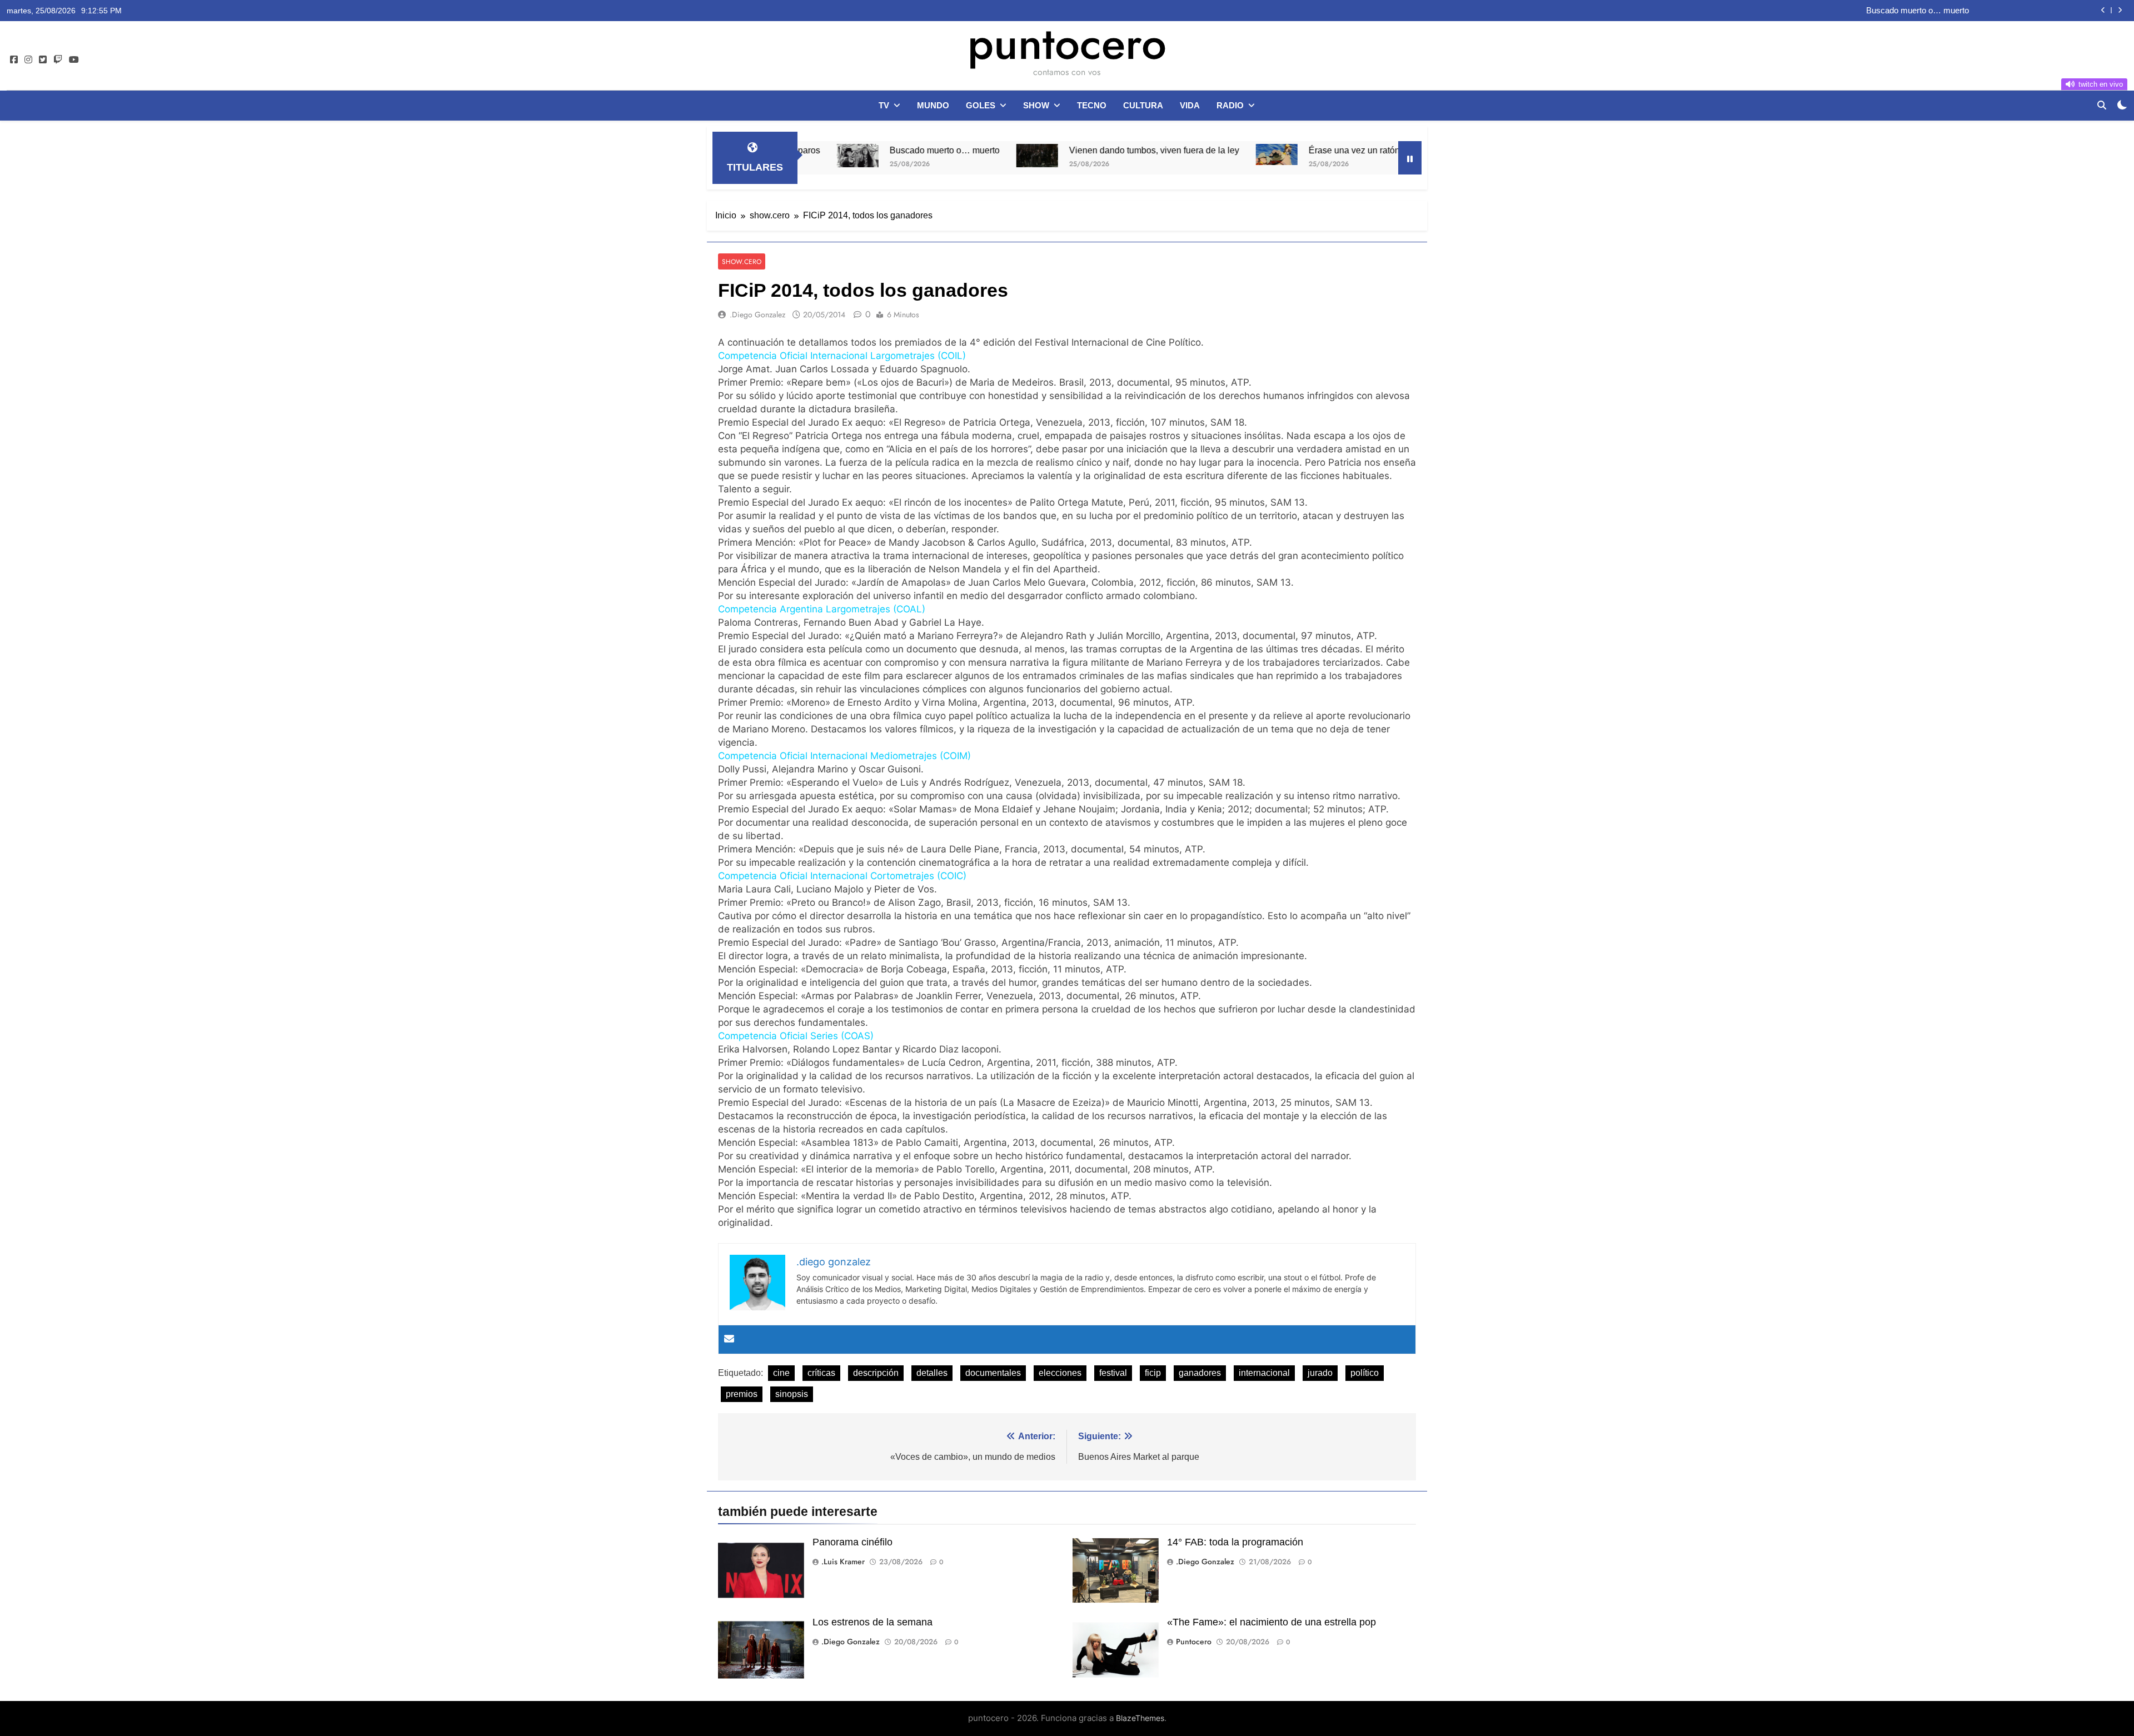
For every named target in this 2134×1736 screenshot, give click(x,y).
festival (1113, 1373)
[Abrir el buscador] (2102, 105)
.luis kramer (843, 1562)
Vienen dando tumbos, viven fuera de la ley (1891, 14)
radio (1230, 105)
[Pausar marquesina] (1410, 158)
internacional (1264, 1373)
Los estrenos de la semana (872, 1622)
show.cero (742, 261)
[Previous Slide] (2103, 10)
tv (884, 105)
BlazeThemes (1140, 1718)
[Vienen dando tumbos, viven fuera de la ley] (920, 156)
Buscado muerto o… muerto (827, 150)
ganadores (1200, 1373)
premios (742, 1394)
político (1365, 1373)
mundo (933, 105)
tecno (1092, 105)
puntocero (1067, 43)
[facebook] (14, 60)
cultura (1143, 105)
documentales (993, 1373)
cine (781, 1373)
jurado (1320, 1373)
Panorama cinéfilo (852, 1542)
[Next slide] (2120, 10)
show (1036, 105)
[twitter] (43, 60)
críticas (821, 1373)
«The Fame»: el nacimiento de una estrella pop (1272, 1622)
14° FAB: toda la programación (1235, 1542)
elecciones (1060, 1373)
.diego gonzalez (757, 315)
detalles (932, 1373)
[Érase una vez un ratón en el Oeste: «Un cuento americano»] (1160, 154)
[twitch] (58, 60)
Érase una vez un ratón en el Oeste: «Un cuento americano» (1310, 150)
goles (981, 105)
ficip (1153, 1373)
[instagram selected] (28, 60)
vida (1190, 105)
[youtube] (74, 60)
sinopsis (792, 1394)
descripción (876, 1373)
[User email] (729, 1340)
